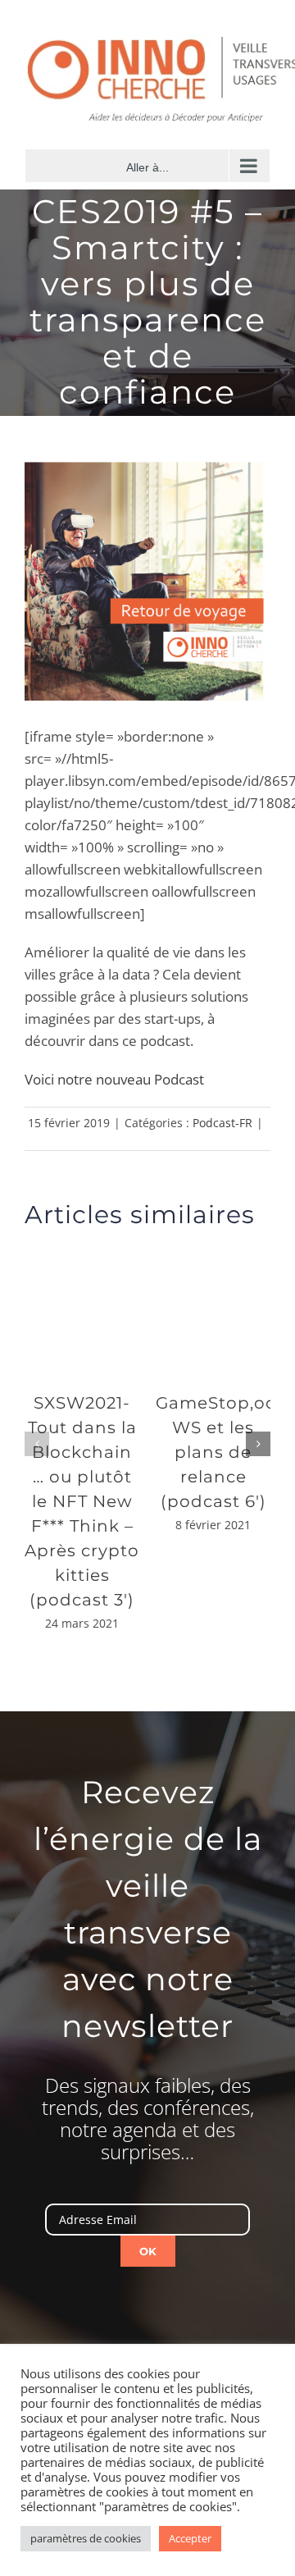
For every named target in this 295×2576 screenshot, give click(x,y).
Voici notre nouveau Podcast (114, 1079)
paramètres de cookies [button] (86, 2538)
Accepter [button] (190, 2538)
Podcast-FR (222, 1123)
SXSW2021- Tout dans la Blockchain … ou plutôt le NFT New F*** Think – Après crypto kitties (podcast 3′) (82, 1501)
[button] (37, 1444)
